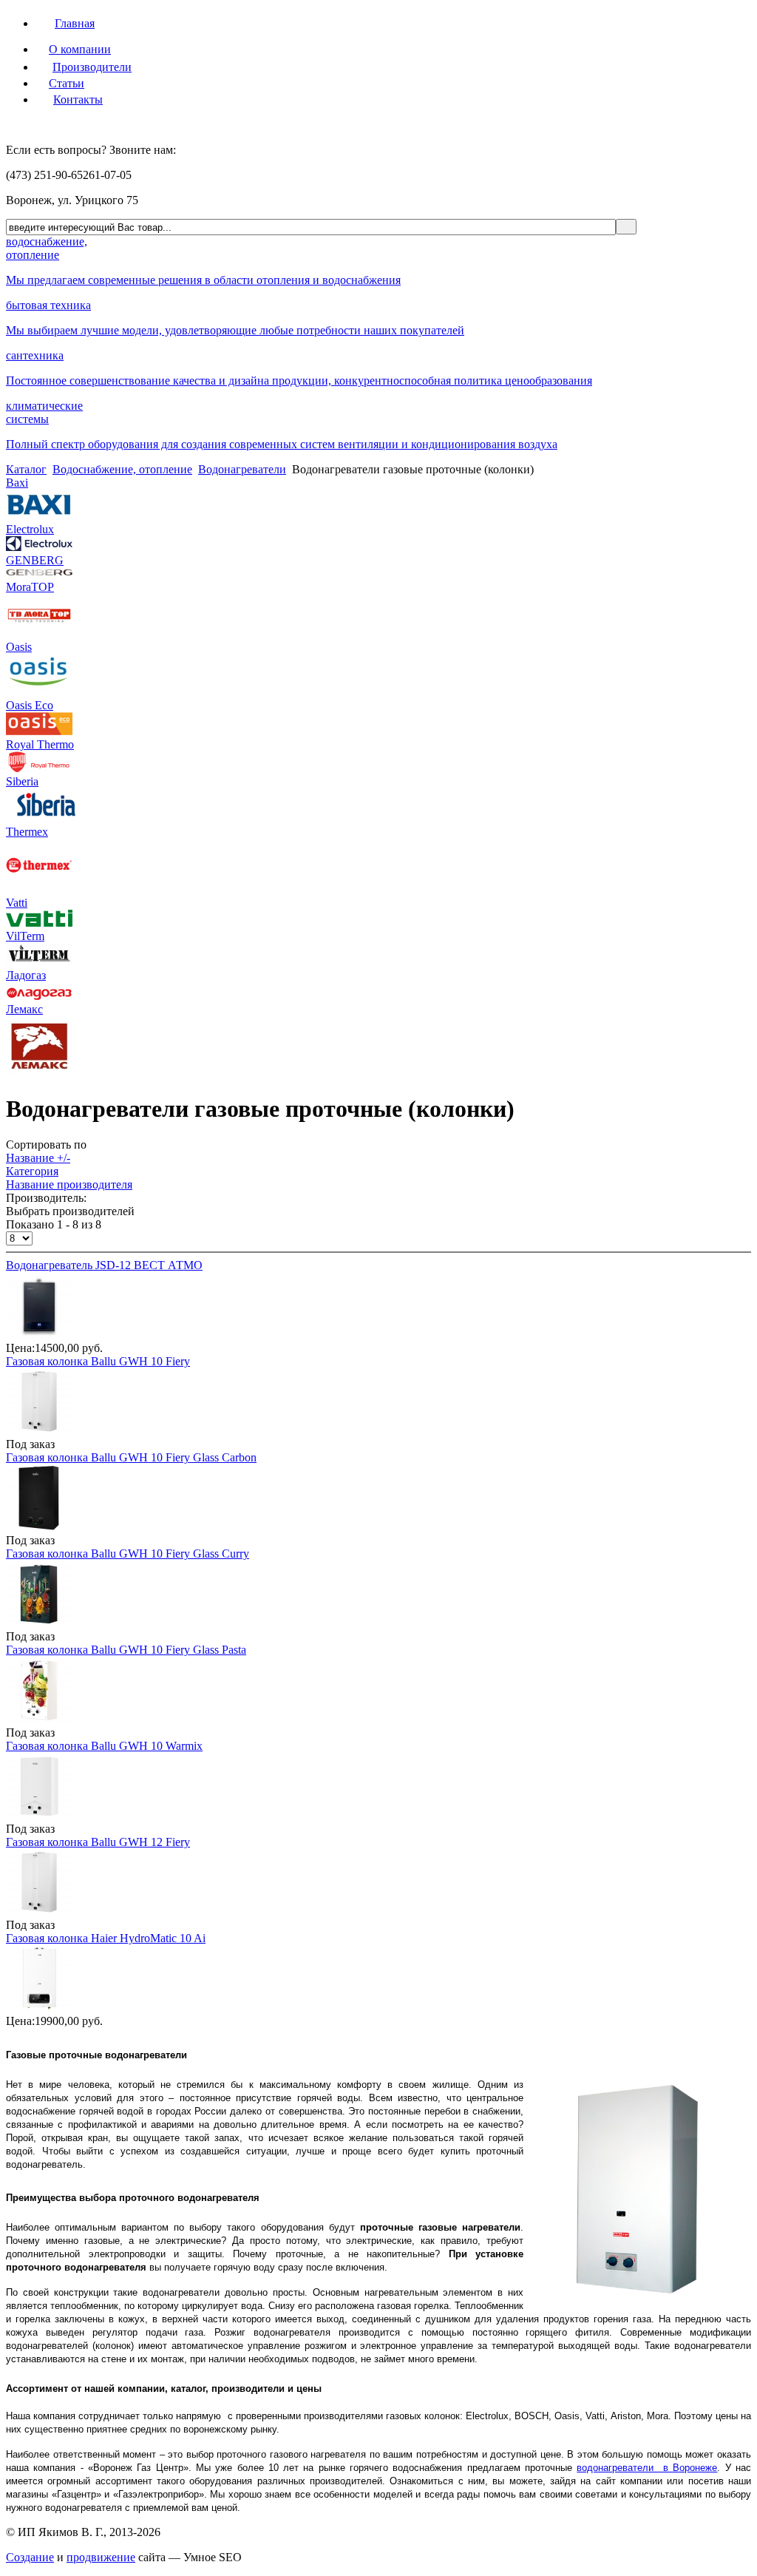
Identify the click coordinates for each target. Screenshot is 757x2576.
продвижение (101, 2557)
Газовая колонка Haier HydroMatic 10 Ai (106, 1938)
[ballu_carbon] (39, 1527)
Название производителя (69, 1184)
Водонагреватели (242, 469)
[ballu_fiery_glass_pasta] (39, 1719)
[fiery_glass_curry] (39, 1623)
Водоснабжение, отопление (122, 469)
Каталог (26, 469)
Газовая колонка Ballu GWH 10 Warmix (104, 1746)
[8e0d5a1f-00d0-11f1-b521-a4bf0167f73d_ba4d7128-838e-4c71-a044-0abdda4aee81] (39, 2008)
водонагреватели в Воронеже (647, 2468)
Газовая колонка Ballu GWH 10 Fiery (98, 1361)
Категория (32, 1171)
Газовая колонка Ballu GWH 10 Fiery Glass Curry (128, 1554)
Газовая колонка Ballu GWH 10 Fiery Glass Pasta (126, 1650)
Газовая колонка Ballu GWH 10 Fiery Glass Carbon (131, 1457)
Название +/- (38, 1158)
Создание (30, 2557)
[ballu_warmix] (39, 1815)
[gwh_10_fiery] (39, 1431)
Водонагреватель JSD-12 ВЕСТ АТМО (104, 1265)
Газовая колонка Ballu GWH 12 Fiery (98, 1842)
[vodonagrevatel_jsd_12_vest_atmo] (39, 1335)
